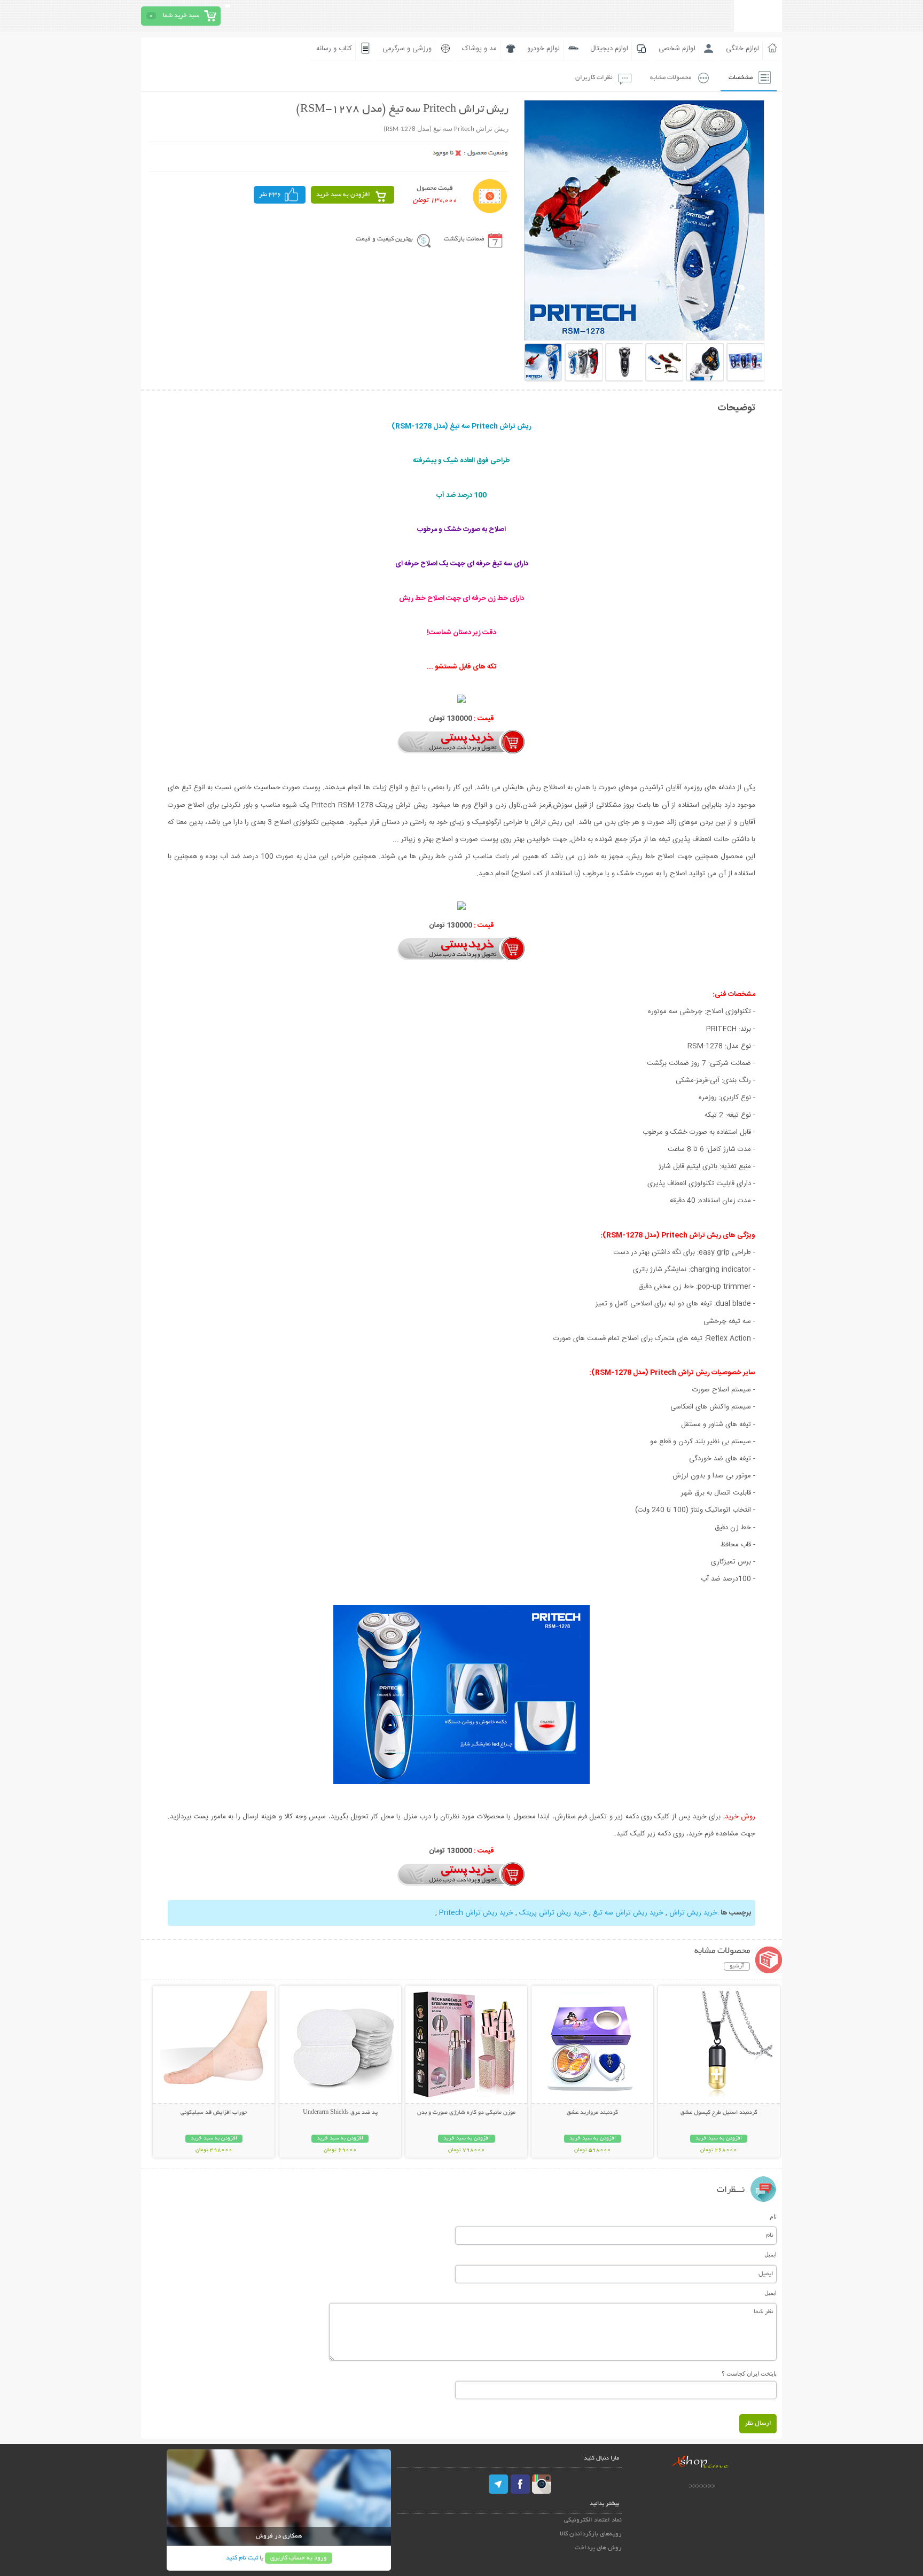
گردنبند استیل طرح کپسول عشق (719, 2113)
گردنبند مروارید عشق (592, 2113)
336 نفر (270, 195)
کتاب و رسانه (334, 49)
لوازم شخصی (677, 49)
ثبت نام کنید (242, 2558)
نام (773, 2216)
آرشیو (737, 1966)
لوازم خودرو (543, 49)
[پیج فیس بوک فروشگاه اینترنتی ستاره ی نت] (520, 2484)
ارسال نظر (758, 2423)
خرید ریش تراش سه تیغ (628, 1913)
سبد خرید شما (181, 16)
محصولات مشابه (671, 78)
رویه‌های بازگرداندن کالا (591, 2534)
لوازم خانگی (742, 49)
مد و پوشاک (479, 49)
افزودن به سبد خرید (343, 195)
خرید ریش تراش (693, 1913)
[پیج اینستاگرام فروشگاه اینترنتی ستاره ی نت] (542, 2484)
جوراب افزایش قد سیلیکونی (214, 2113)
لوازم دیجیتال (609, 49)
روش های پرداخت (598, 2548)
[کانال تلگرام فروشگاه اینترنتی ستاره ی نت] (499, 2484)
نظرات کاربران (594, 78)
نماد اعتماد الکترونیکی (593, 2520)
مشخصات (741, 78)
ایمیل (771, 2254)
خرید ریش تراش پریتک (553, 1913)
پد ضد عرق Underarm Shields (340, 2113)
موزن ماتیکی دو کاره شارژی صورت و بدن (466, 2113)
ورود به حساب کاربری (299, 2558)
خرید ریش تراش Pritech (476, 1913)
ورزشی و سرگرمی (407, 49)
